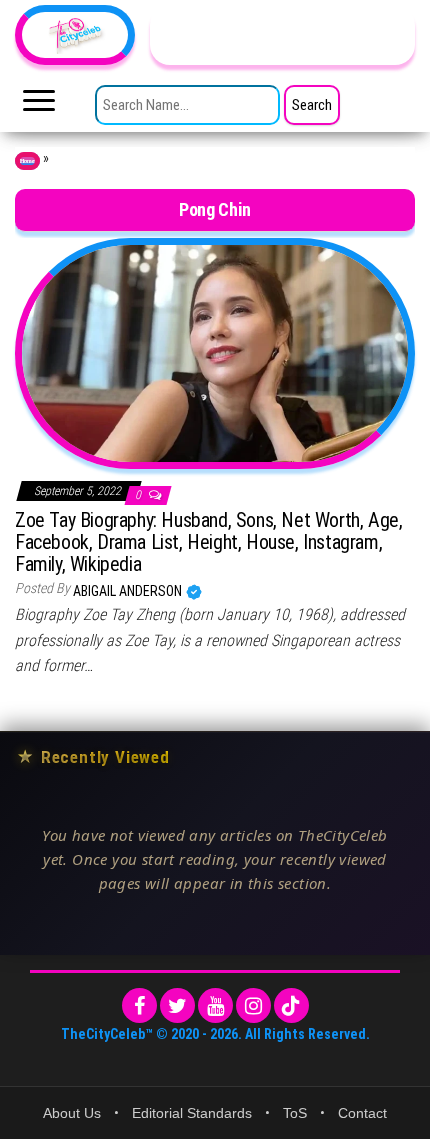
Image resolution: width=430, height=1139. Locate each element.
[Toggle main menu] (39, 106)
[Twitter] (177, 1005)
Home (27, 161)
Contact (362, 1113)
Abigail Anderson (129, 591)
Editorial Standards (192, 1113)
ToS (295, 1113)
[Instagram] (253, 1005)
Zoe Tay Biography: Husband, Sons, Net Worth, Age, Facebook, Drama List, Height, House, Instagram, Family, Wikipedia (208, 542)
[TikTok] (291, 1005)
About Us (72, 1113)
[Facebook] (139, 1005)
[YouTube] (215, 1005)
